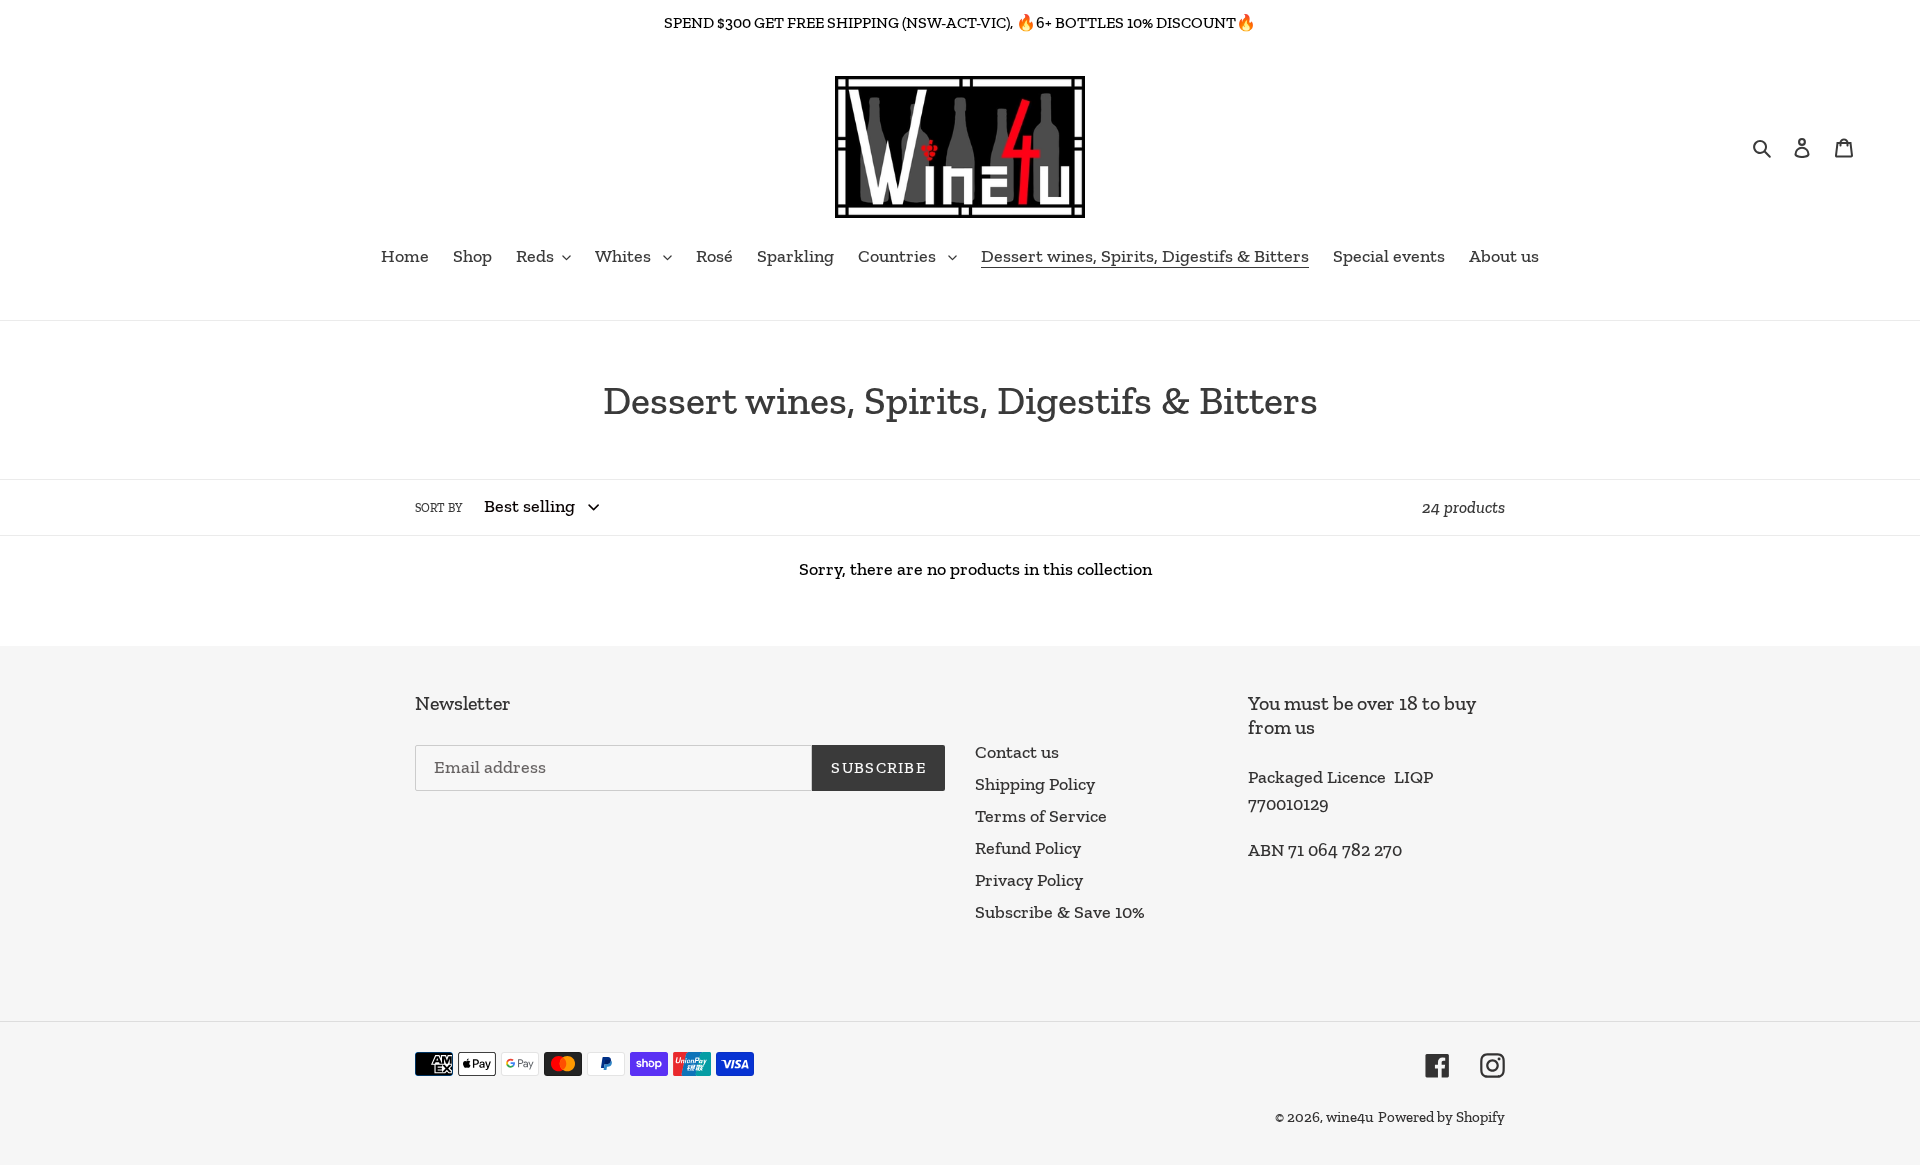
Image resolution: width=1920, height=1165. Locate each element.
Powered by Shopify (1441, 1117)
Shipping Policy (1035, 784)
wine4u (1350, 1117)
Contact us (1017, 752)
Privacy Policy (1029, 880)
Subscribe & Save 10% (1060, 912)
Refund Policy (1028, 848)
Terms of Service (1041, 816)
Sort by (438, 508)
